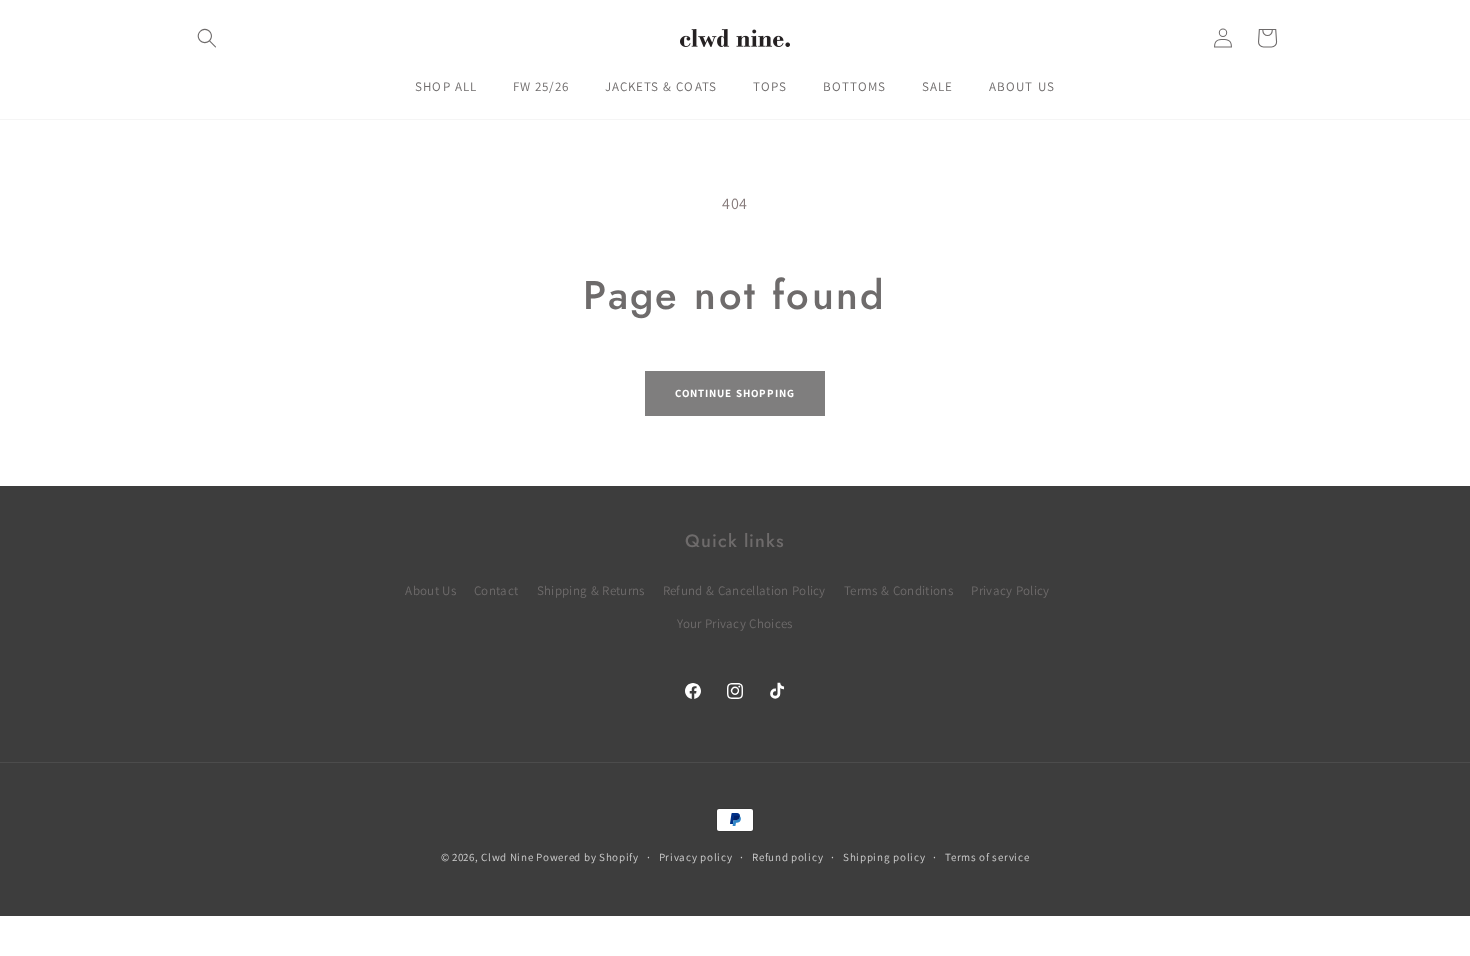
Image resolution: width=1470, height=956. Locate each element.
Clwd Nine (507, 857)
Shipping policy (884, 857)
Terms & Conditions (898, 590)
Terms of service (987, 857)
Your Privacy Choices (734, 623)
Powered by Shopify (587, 857)
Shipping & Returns (591, 590)
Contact (496, 590)
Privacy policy (696, 857)
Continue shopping (735, 393)
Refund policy (787, 857)
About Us (430, 590)
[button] (207, 38)
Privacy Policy (1010, 590)
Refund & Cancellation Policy (744, 590)
